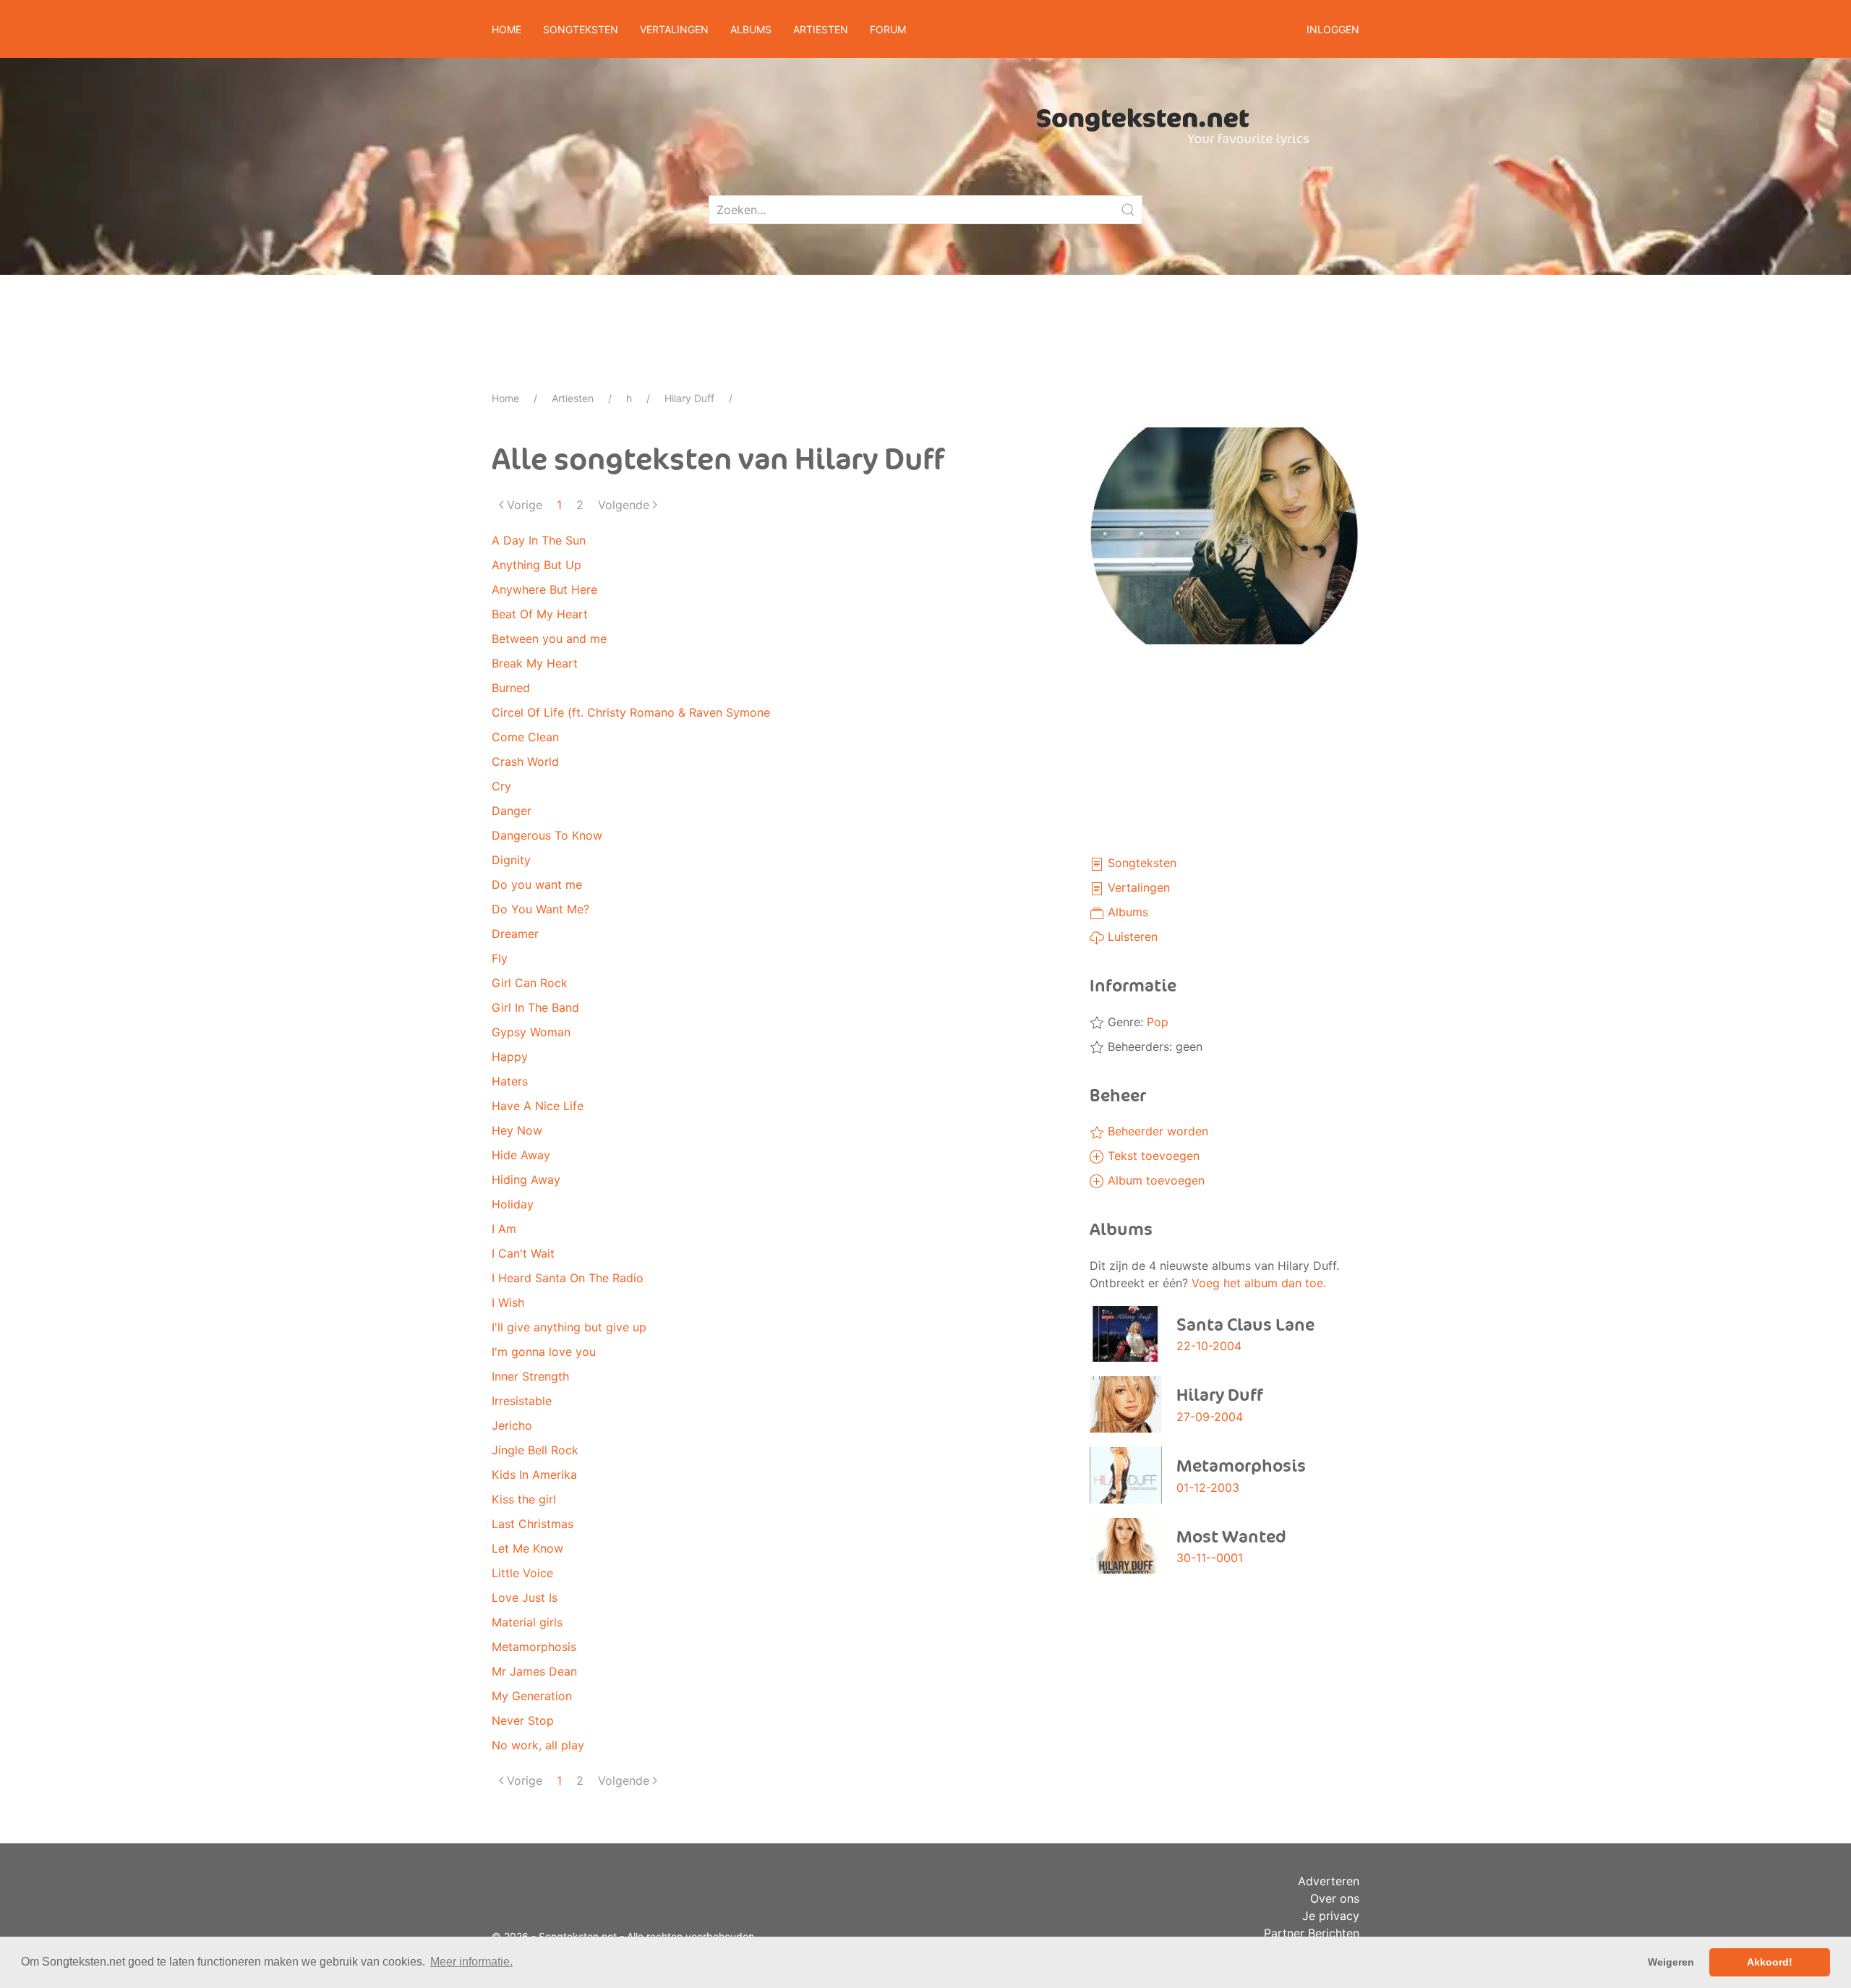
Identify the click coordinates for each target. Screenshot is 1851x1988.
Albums (1126, 912)
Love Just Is (525, 1597)
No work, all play (538, 1745)
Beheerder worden (1156, 1131)
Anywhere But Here (544, 589)
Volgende (624, 505)
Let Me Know (527, 1548)
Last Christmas (533, 1524)
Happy (510, 1057)
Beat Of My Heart (540, 614)
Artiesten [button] (821, 29)
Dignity (511, 860)
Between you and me (549, 639)
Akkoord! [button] (1770, 1962)
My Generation (532, 1696)
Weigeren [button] (1671, 1962)
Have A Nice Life (538, 1106)
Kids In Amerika (534, 1475)
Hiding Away (526, 1179)
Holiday (513, 1204)
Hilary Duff (689, 398)
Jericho (512, 1425)
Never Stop (523, 1720)
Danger (512, 811)
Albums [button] (751, 29)
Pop (1158, 1022)
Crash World (525, 762)
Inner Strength (530, 1376)
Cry (501, 786)
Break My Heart (535, 663)
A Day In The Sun (539, 540)
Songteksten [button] (581, 29)
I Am (504, 1229)
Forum (888, 29)
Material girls (527, 1622)
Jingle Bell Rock (535, 1450)
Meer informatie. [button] (471, 1962)
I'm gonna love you (544, 1352)
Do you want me (537, 884)
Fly (500, 958)
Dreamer (515, 934)
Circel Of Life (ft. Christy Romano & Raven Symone (631, 712)
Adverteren (1329, 1881)
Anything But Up (537, 565)
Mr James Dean (534, 1671)
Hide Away (521, 1155)
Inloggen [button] (1333, 29)
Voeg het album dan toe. (1259, 1283)
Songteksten (1140, 863)
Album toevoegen (1154, 1180)
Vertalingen (1137, 887)
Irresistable (522, 1401)
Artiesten (573, 398)
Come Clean (525, 737)
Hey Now (517, 1130)
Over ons (1335, 1898)
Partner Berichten (1312, 1933)
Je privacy (1331, 1916)
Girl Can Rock (530, 983)
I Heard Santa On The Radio (568, 1278)
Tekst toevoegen (1152, 1156)
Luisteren (1131, 937)
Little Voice (522, 1573)
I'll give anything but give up (569, 1327)
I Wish (508, 1302)
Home (506, 29)
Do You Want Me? (540, 909)
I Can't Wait (523, 1253)
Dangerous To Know (547, 835)
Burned (511, 688)
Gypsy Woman (531, 1032)
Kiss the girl (524, 1499)
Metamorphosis (534, 1647)
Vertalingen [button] (674, 29)
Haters (510, 1081)
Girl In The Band (535, 1007)
